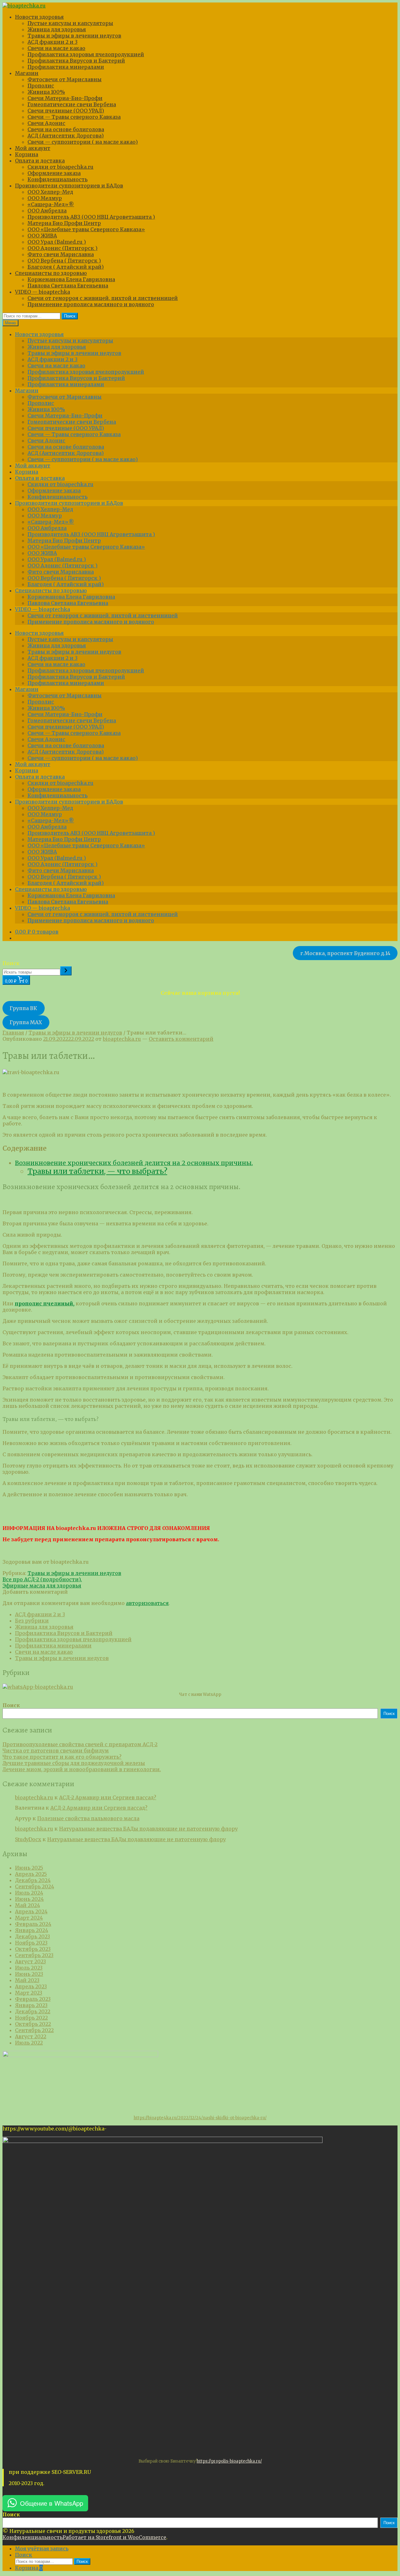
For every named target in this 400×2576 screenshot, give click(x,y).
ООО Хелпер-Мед (50, 192)
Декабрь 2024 (33, 1880)
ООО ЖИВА (42, 236)
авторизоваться (147, 1603)
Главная (13, 1033)
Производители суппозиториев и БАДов (69, 186)
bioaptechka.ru (122, 1039)
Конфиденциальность (57, 179)
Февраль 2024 (33, 1924)
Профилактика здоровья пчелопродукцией (86, 54)
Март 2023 (29, 1993)
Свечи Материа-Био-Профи (65, 98)
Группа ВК (23, 1008)
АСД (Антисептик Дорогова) (66, 136)
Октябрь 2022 (33, 2024)
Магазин (27, 73)
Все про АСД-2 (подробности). (42, 1579)
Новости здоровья (39, 17)
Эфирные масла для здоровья (42, 1586)
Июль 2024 (29, 1893)
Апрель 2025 (31, 1874)
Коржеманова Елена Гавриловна (71, 279)
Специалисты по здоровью (51, 273)
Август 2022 (31, 2036)
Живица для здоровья (57, 29)
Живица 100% (46, 92)
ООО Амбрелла (47, 211)
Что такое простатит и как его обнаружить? (62, 1757)
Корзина (27, 154)
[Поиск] (66, 971)
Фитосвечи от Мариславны (65, 79)
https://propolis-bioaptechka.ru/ (229, 2461)
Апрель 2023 (31, 1986)
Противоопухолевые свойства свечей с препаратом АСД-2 (80, 1744)
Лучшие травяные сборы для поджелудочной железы (74, 1763)
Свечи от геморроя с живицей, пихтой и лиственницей (103, 298)
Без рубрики (32, 1621)
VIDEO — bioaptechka (42, 292)
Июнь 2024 (29, 1899)
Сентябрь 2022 (34, 2030)
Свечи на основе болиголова (66, 129)
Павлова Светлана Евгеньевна (68, 286)
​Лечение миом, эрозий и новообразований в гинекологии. (82, 1769)
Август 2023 (30, 1961)
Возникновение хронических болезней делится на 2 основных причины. (134, 1163)
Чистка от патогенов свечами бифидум (56, 1751)
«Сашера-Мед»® (51, 204)
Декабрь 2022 (33, 2011)
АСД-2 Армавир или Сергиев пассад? (108, 1797)
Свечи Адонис (46, 123)
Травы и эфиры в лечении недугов (74, 36)
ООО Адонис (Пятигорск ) (62, 248)
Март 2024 (29, 1918)
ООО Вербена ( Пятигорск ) (64, 261)
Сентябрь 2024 (35, 1886)
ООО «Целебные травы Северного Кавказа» (86, 229)
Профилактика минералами (66, 67)
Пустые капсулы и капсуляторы (70, 23)
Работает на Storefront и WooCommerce (114, 2537)
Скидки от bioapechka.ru (60, 167)
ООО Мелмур (45, 198)
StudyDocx (28, 1839)
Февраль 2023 (33, 1999)
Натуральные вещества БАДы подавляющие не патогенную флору (148, 1829)
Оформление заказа (54, 173)
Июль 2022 (29, 2043)
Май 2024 (27, 1905)
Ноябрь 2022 (31, 2018)
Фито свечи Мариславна (61, 254)
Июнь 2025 (29, 1868)
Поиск (70, 316)
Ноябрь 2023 (31, 1943)
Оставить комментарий (181, 1039)
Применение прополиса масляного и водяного (91, 304)
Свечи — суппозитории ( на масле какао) (83, 142)
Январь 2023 (31, 2005)
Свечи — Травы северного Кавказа (74, 117)
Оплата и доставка (40, 161)
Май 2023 (27, 1980)
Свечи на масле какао (56, 48)
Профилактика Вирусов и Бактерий (76, 61)
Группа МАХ (26, 1022)
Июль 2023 (29, 1968)
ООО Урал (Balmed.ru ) (57, 242)
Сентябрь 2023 (34, 1955)
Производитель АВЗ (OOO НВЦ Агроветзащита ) (91, 217)
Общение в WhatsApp (52, 2503)
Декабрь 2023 (32, 1936)
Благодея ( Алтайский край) (66, 267)
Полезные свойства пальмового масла (88, 1818)
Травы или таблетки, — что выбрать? (97, 1171)
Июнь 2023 (29, 1974)
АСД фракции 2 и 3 (52, 42)
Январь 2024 (32, 1930)
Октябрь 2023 (33, 1949)
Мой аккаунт (33, 148)
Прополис (41, 86)
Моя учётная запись (42, 2549)
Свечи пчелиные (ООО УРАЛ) (66, 111)
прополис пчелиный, (45, 1303)
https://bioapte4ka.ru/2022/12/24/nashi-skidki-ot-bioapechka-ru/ (200, 2118)
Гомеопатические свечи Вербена (72, 104)
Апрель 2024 (31, 1911)
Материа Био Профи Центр (64, 223)
